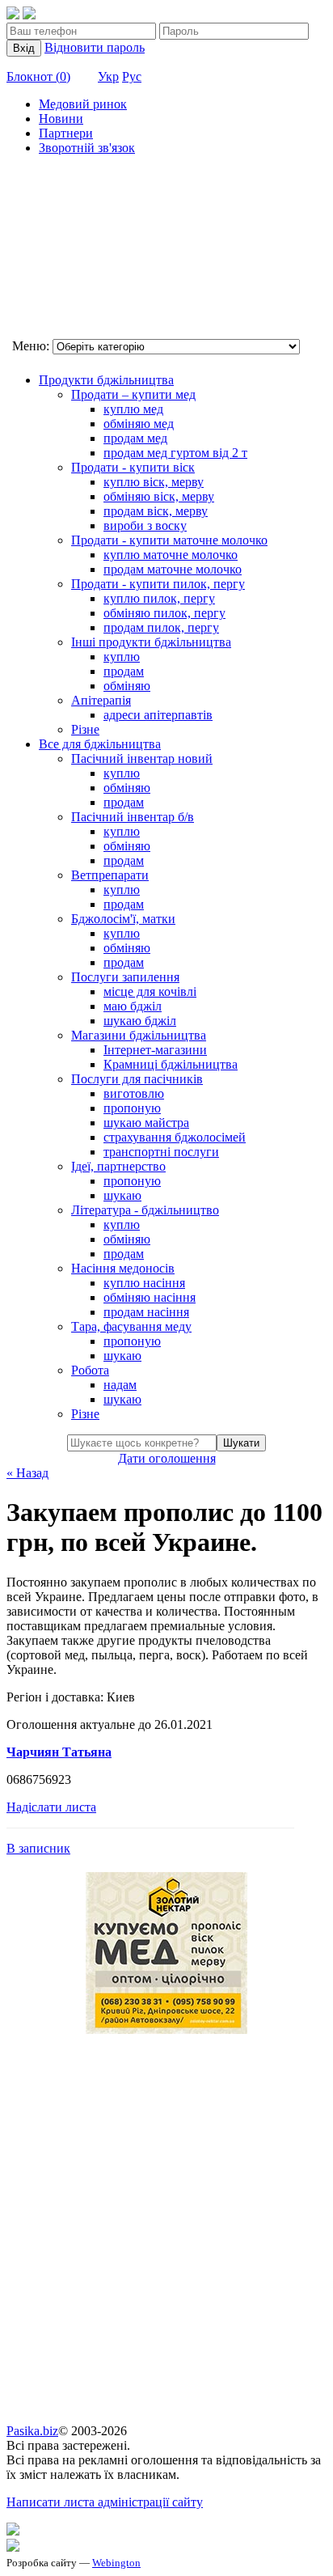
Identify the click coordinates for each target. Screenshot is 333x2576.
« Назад (27, 1473)
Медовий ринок (83, 104)
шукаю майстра (146, 1123)
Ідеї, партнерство (118, 1166)
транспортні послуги (161, 1152)
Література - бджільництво (145, 1210)
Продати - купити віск (133, 467)
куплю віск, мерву (154, 482)
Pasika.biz (32, 2431)
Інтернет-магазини (155, 1050)
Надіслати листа (51, 1807)
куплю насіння (144, 1283)
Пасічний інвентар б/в (133, 817)
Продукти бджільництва (106, 380)
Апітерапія (101, 700)
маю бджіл (133, 1006)
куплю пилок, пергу (159, 598)
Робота (90, 1370)
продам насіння (146, 1312)
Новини (61, 119)
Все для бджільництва (100, 744)
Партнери (66, 133)
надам (120, 1385)
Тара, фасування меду (131, 1326)
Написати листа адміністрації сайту (105, 2502)
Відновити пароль (95, 47)
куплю (122, 657)
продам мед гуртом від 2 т (175, 453)
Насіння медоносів (123, 1268)
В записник (38, 1848)
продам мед (135, 438)
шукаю (122, 1195)
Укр (108, 76)
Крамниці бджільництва (171, 1064)
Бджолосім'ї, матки (123, 919)
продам (124, 671)
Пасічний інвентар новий (142, 758)
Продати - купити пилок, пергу (158, 584)
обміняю (127, 686)
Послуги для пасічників (137, 1079)
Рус (132, 76)
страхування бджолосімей (175, 1137)
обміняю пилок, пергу (164, 613)
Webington (116, 2563)
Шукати (241, 1443)
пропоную (132, 1108)
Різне (85, 729)
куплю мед (133, 409)
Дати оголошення (167, 1458)
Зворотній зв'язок (87, 148)
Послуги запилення (125, 977)
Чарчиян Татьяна (59, 1752)
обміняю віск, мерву (159, 496)
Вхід (24, 48)
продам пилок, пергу (161, 627)
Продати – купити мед (133, 394)
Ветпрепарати (110, 875)
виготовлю (134, 1093)
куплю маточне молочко (171, 555)
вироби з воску (145, 525)
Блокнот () (38, 76)
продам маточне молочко (173, 569)
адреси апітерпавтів (158, 715)
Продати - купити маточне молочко (169, 540)
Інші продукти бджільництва (151, 642)
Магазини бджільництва (139, 1035)
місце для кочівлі (150, 991)
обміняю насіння (150, 1297)
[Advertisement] (87, 249)
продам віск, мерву (156, 511)
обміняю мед (139, 424)
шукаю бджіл (140, 1021)
